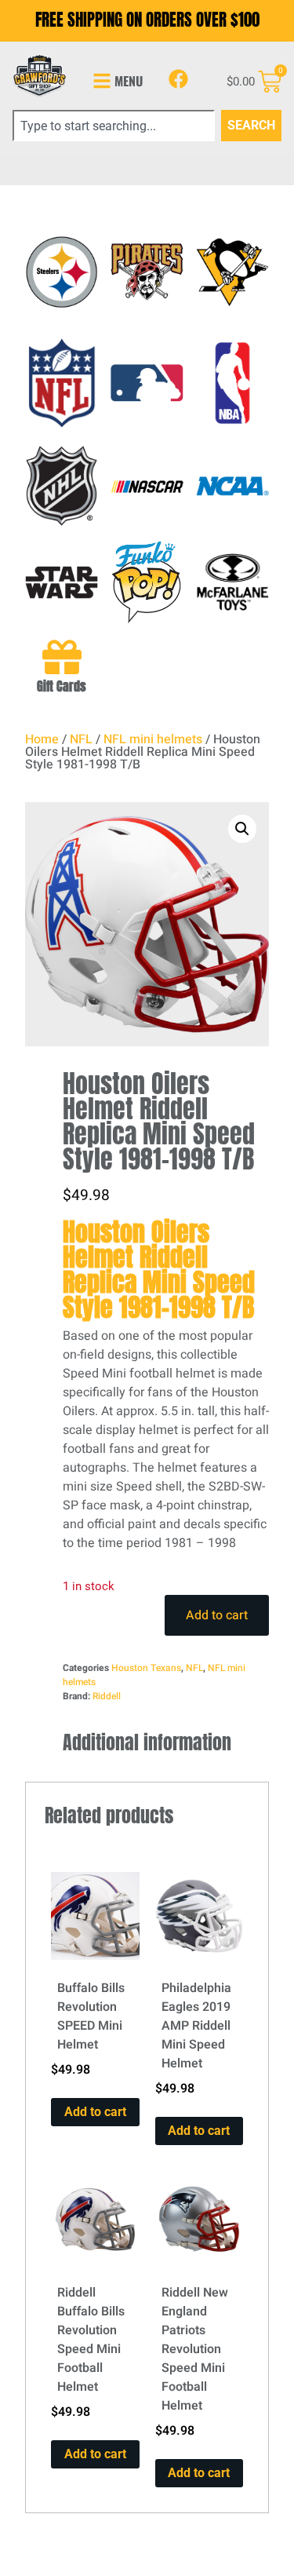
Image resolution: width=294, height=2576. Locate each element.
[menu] (102, 81)
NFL (81, 739)
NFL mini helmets (153, 739)
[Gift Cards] (62, 657)
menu (129, 81)
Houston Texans (146, 1668)
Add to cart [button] (95, 2112)
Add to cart (217, 1615)
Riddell (107, 1696)
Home (42, 739)
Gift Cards (62, 686)
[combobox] (114, 126)
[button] (242, 829)
